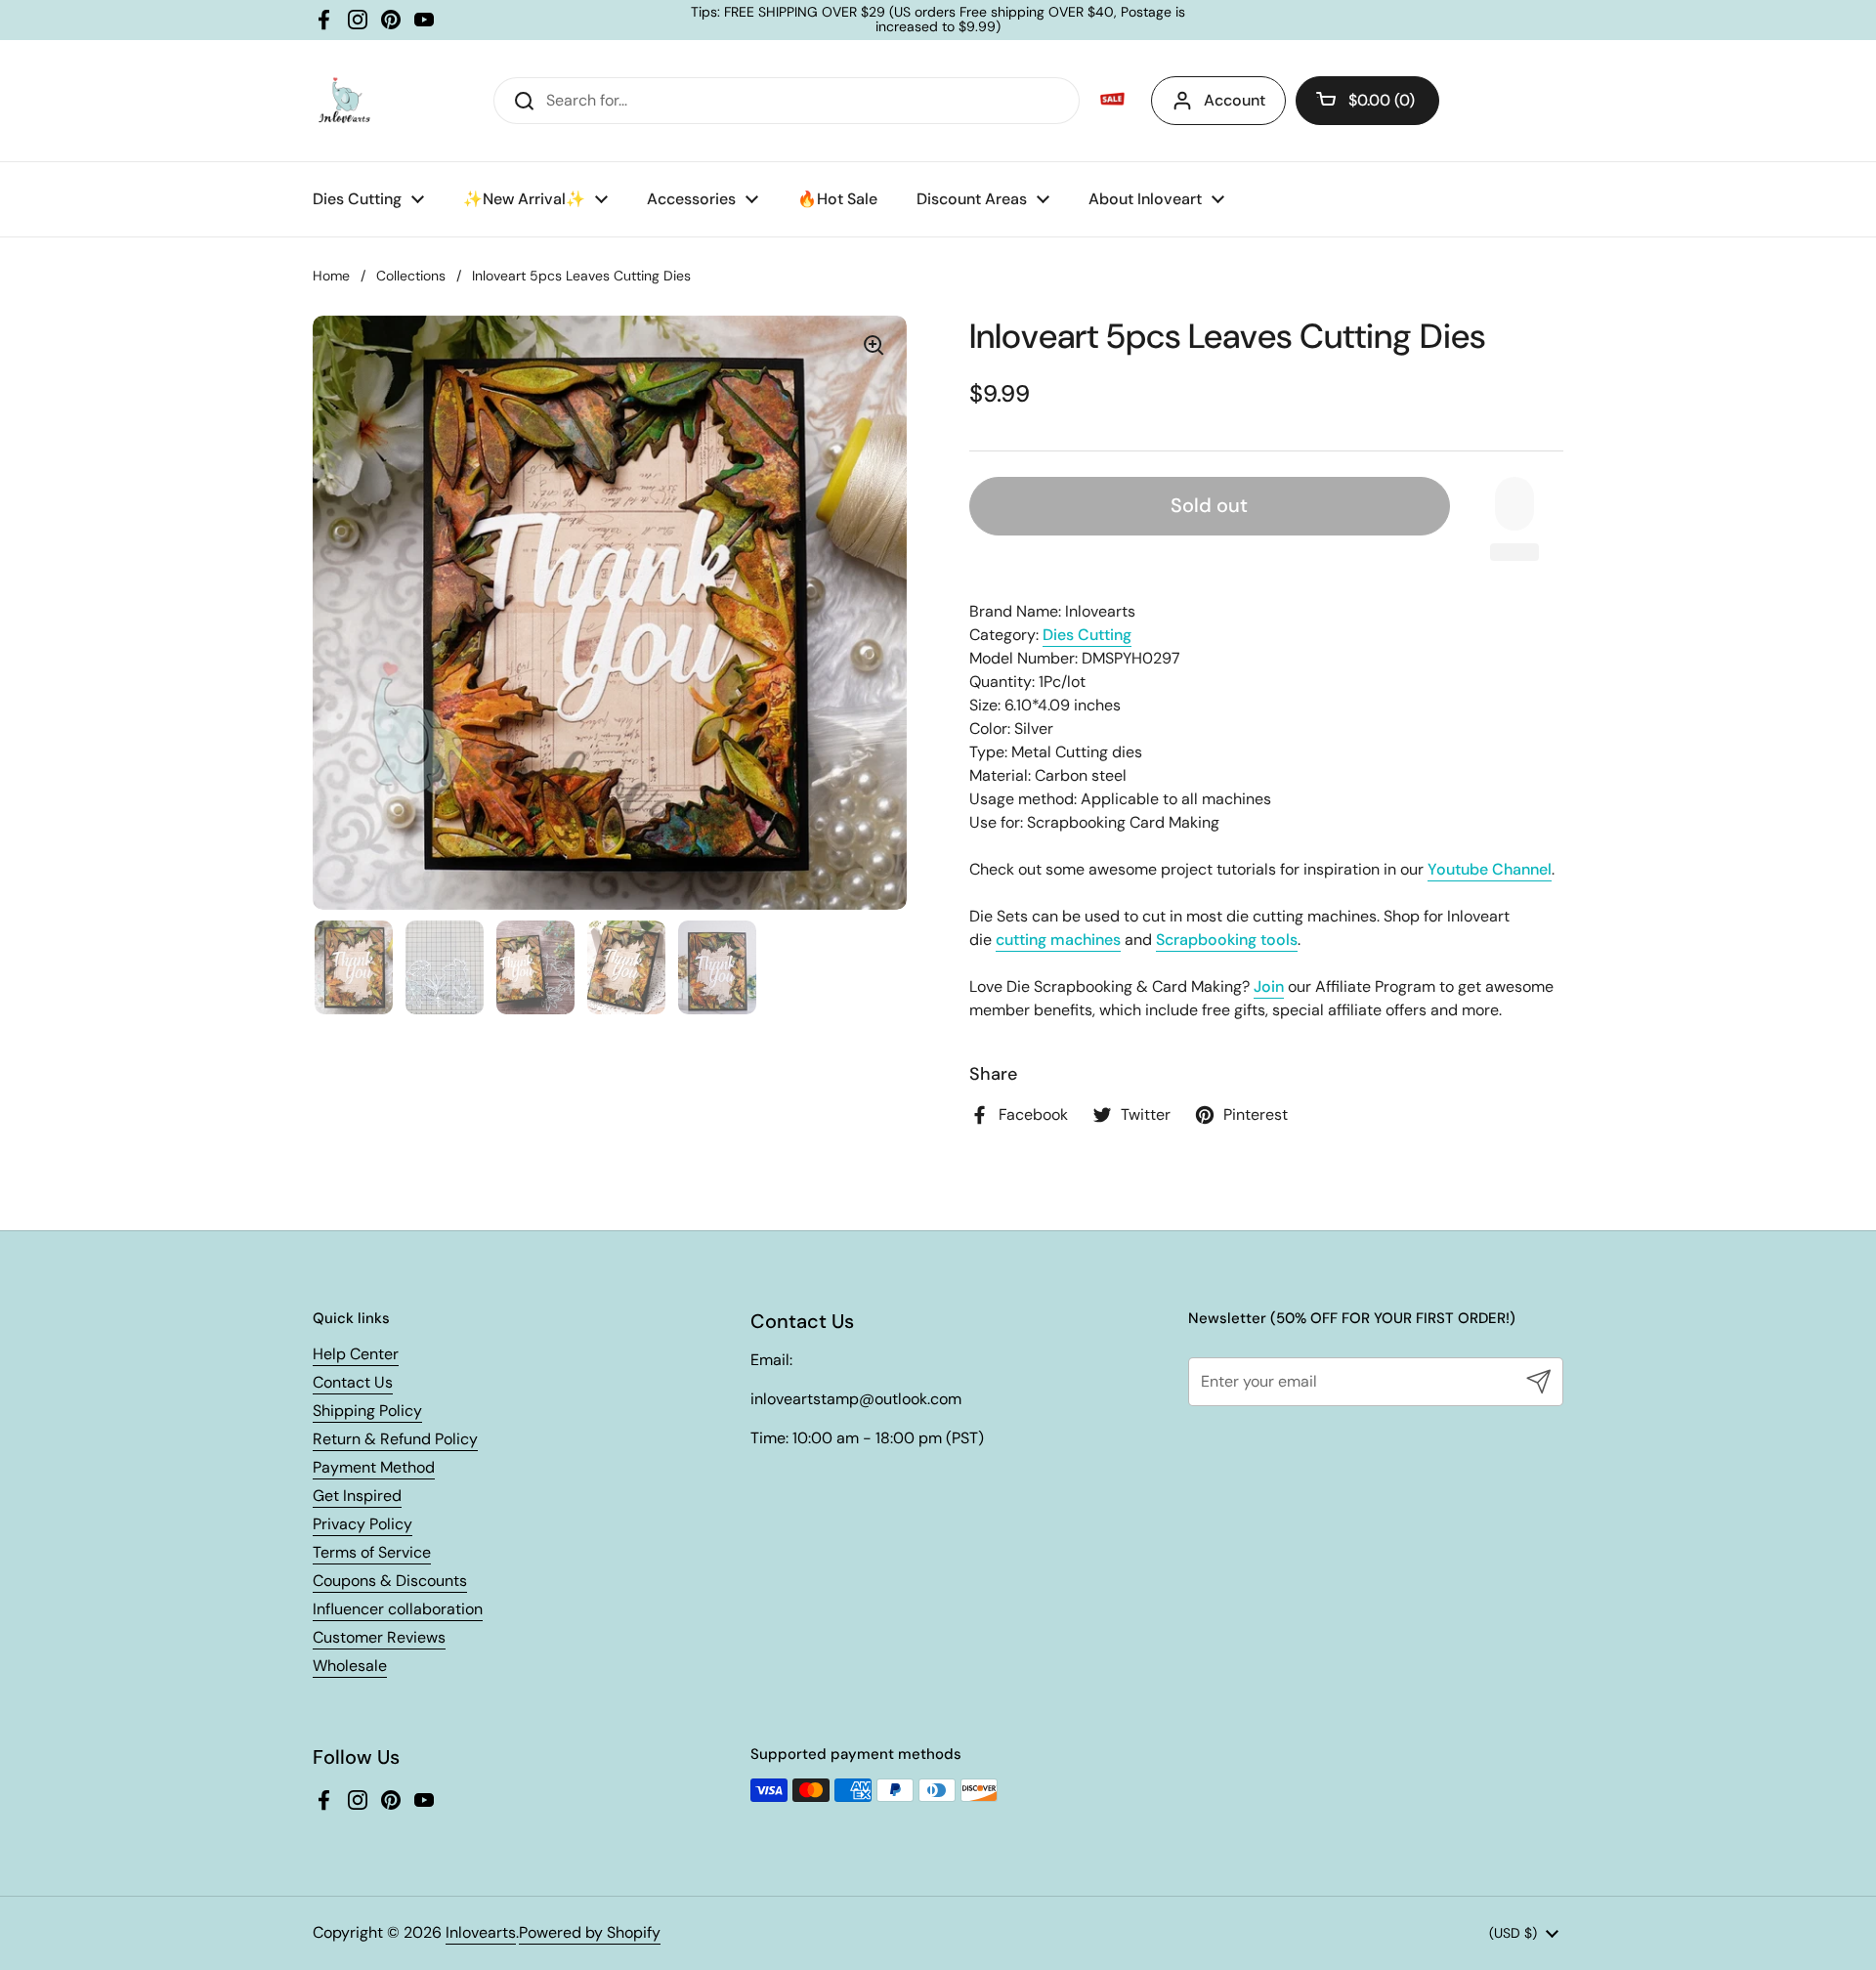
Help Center (356, 1354)
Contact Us (353, 1382)
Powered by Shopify (590, 1932)
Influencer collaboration (398, 1609)
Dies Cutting (1087, 635)
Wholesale (350, 1666)
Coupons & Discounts (390, 1581)
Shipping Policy (367, 1411)
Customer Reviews (379, 1637)
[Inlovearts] (344, 101)
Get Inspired (357, 1496)
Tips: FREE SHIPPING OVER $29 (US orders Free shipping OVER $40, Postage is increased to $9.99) (938, 20)
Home (331, 276)
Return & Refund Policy (395, 1439)
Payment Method (374, 1467)
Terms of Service (372, 1552)
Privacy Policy (362, 1524)
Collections (411, 276)
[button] (1367, 101)
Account (1235, 100)
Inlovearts (481, 1932)
